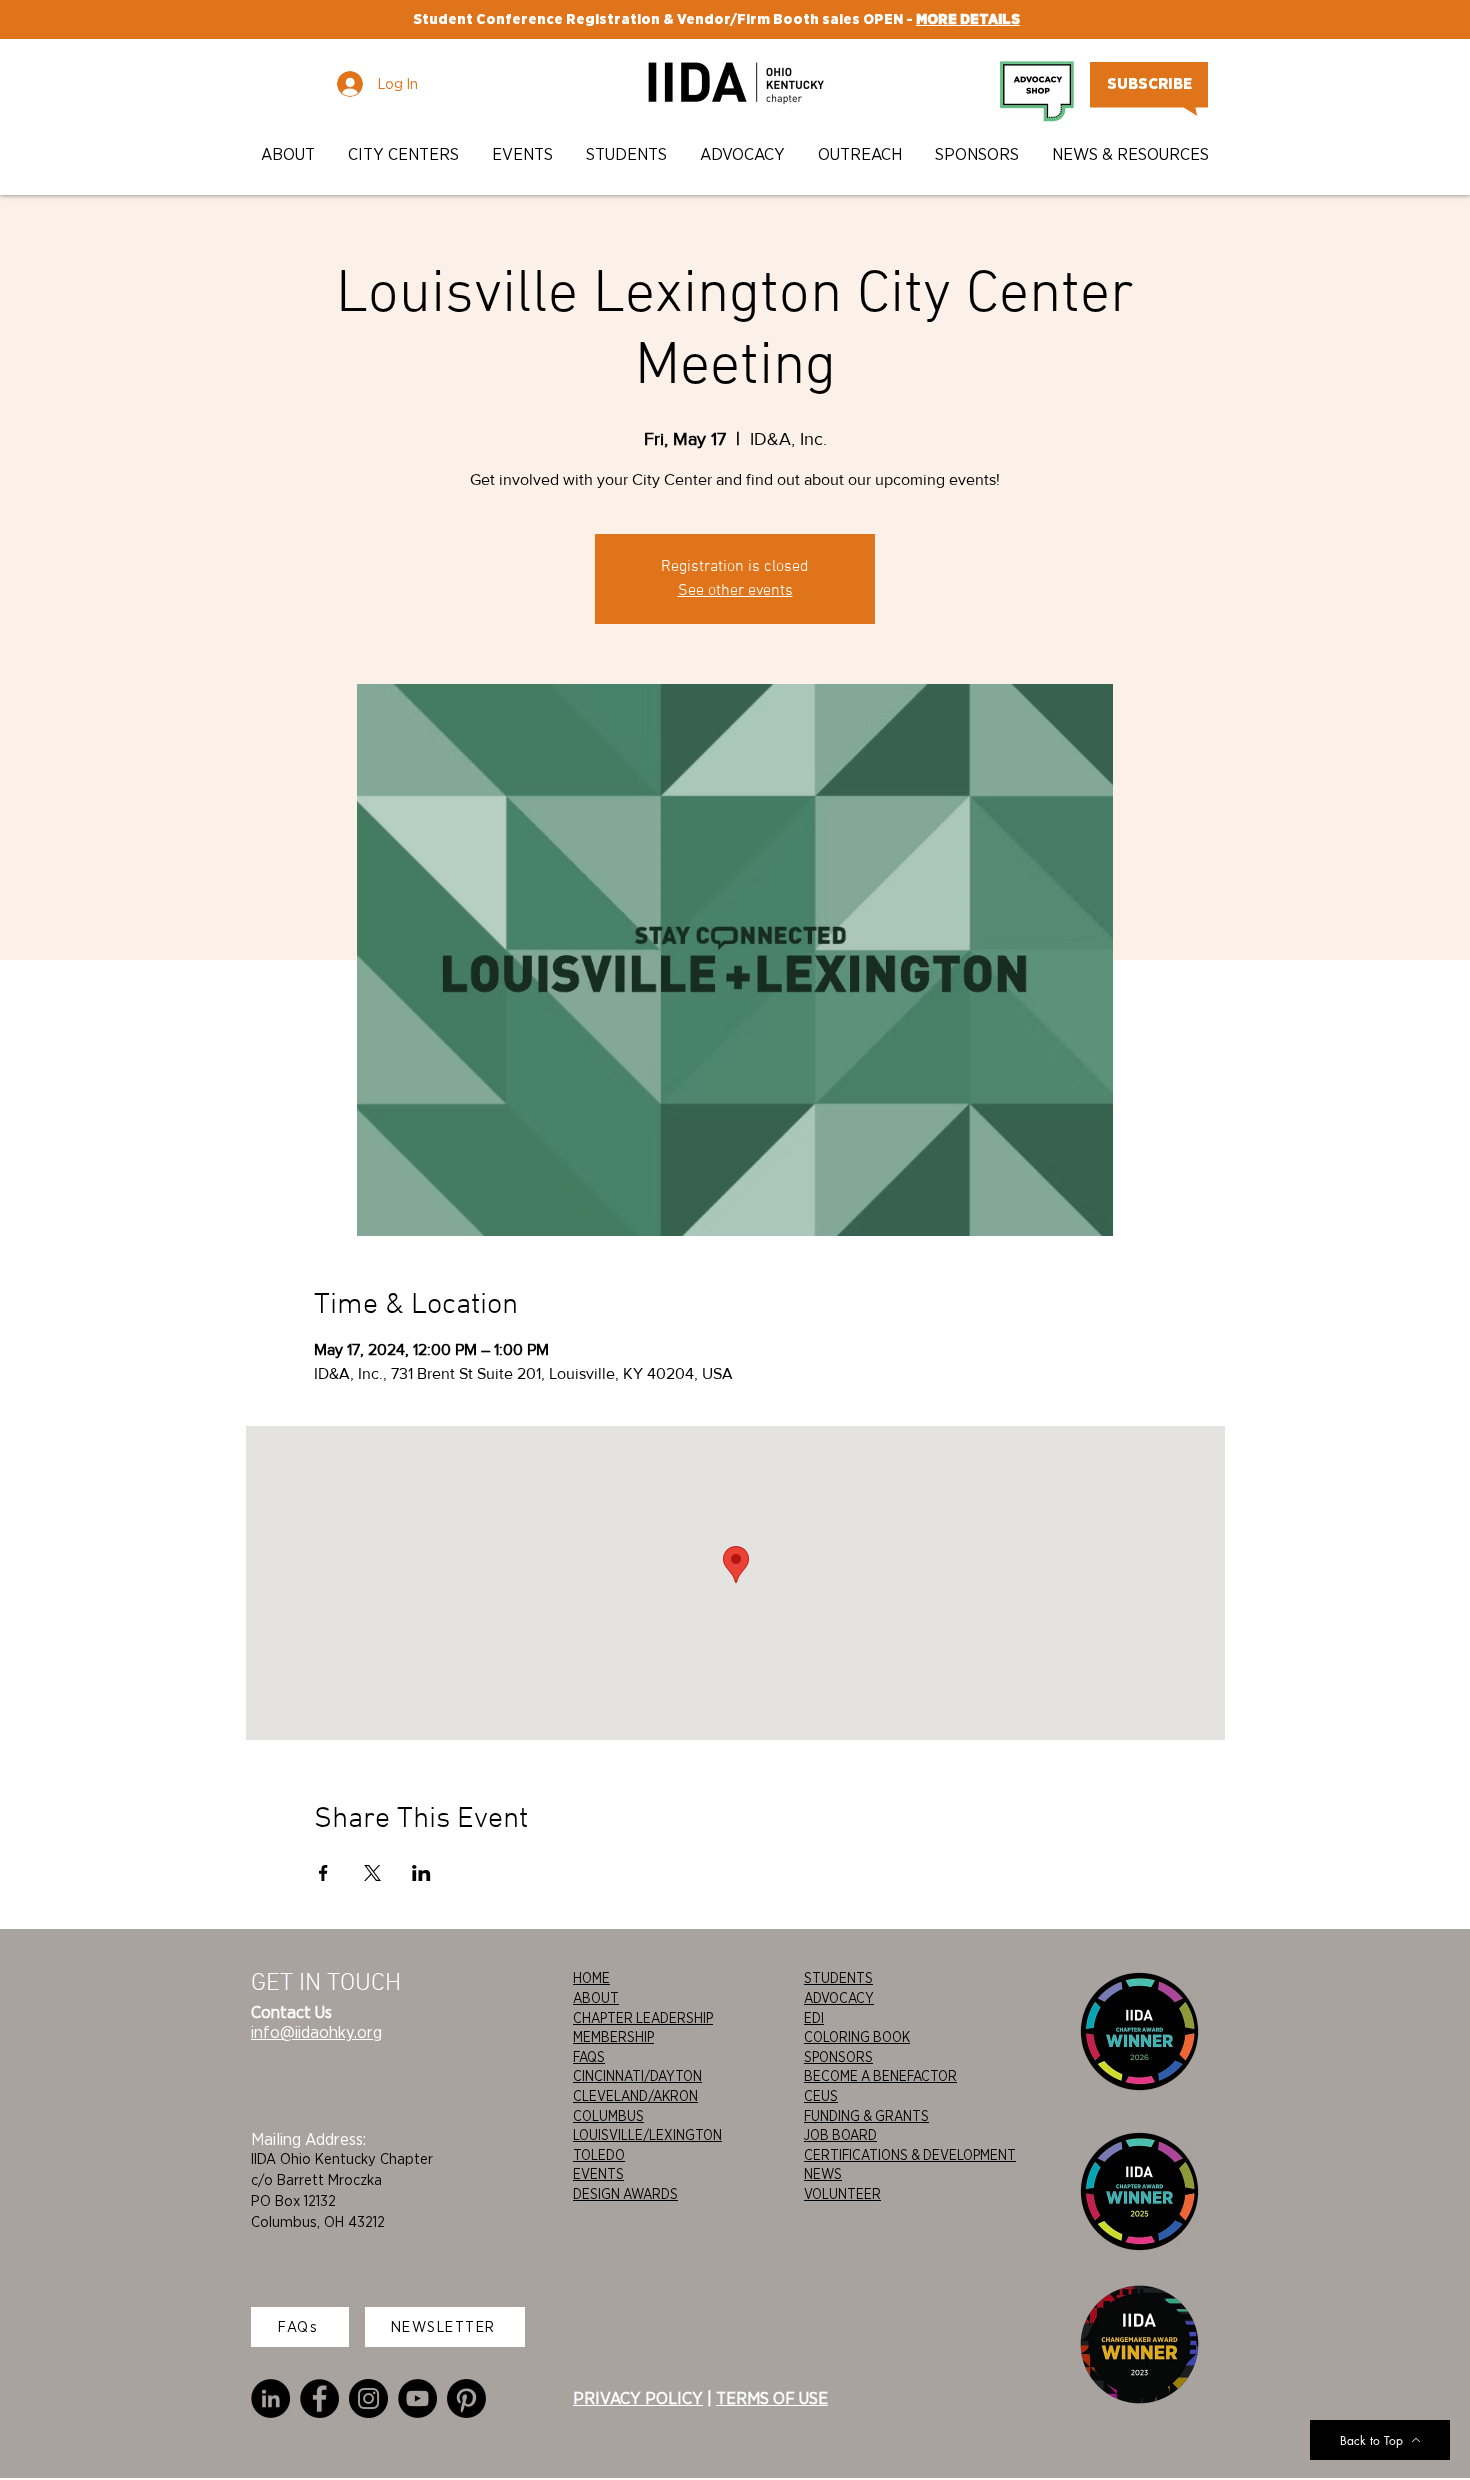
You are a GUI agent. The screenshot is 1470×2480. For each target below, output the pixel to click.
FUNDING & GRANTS (866, 2116)
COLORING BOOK (857, 2037)
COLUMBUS (608, 2116)
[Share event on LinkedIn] (421, 1873)
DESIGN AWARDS (625, 2194)
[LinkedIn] (270, 2398)
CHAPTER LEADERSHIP (643, 2018)
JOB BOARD (840, 2135)
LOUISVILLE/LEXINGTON (647, 2135)
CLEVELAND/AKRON (635, 2096)
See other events (735, 591)
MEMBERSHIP (613, 2037)
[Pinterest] (466, 2398)
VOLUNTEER (842, 2194)
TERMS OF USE (772, 2398)
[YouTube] (417, 2398)
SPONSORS (838, 2057)
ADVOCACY (839, 1998)
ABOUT (596, 1998)
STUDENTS (838, 1978)
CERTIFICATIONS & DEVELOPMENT (910, 2155)
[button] (289, 154)
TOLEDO (599, 2155)
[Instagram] (368, 2398)
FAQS (589, 2057)
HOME (591, 1978)
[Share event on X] (372, 1873)
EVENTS (598, 2174)
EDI (814, 2018)
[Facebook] (319, 2398)
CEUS (821, 2096)
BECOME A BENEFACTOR (880, 2076)
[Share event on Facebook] (323, 1873)
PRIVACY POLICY (638, 2398)
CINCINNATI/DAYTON (637, 2076)
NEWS (823, 2174)
